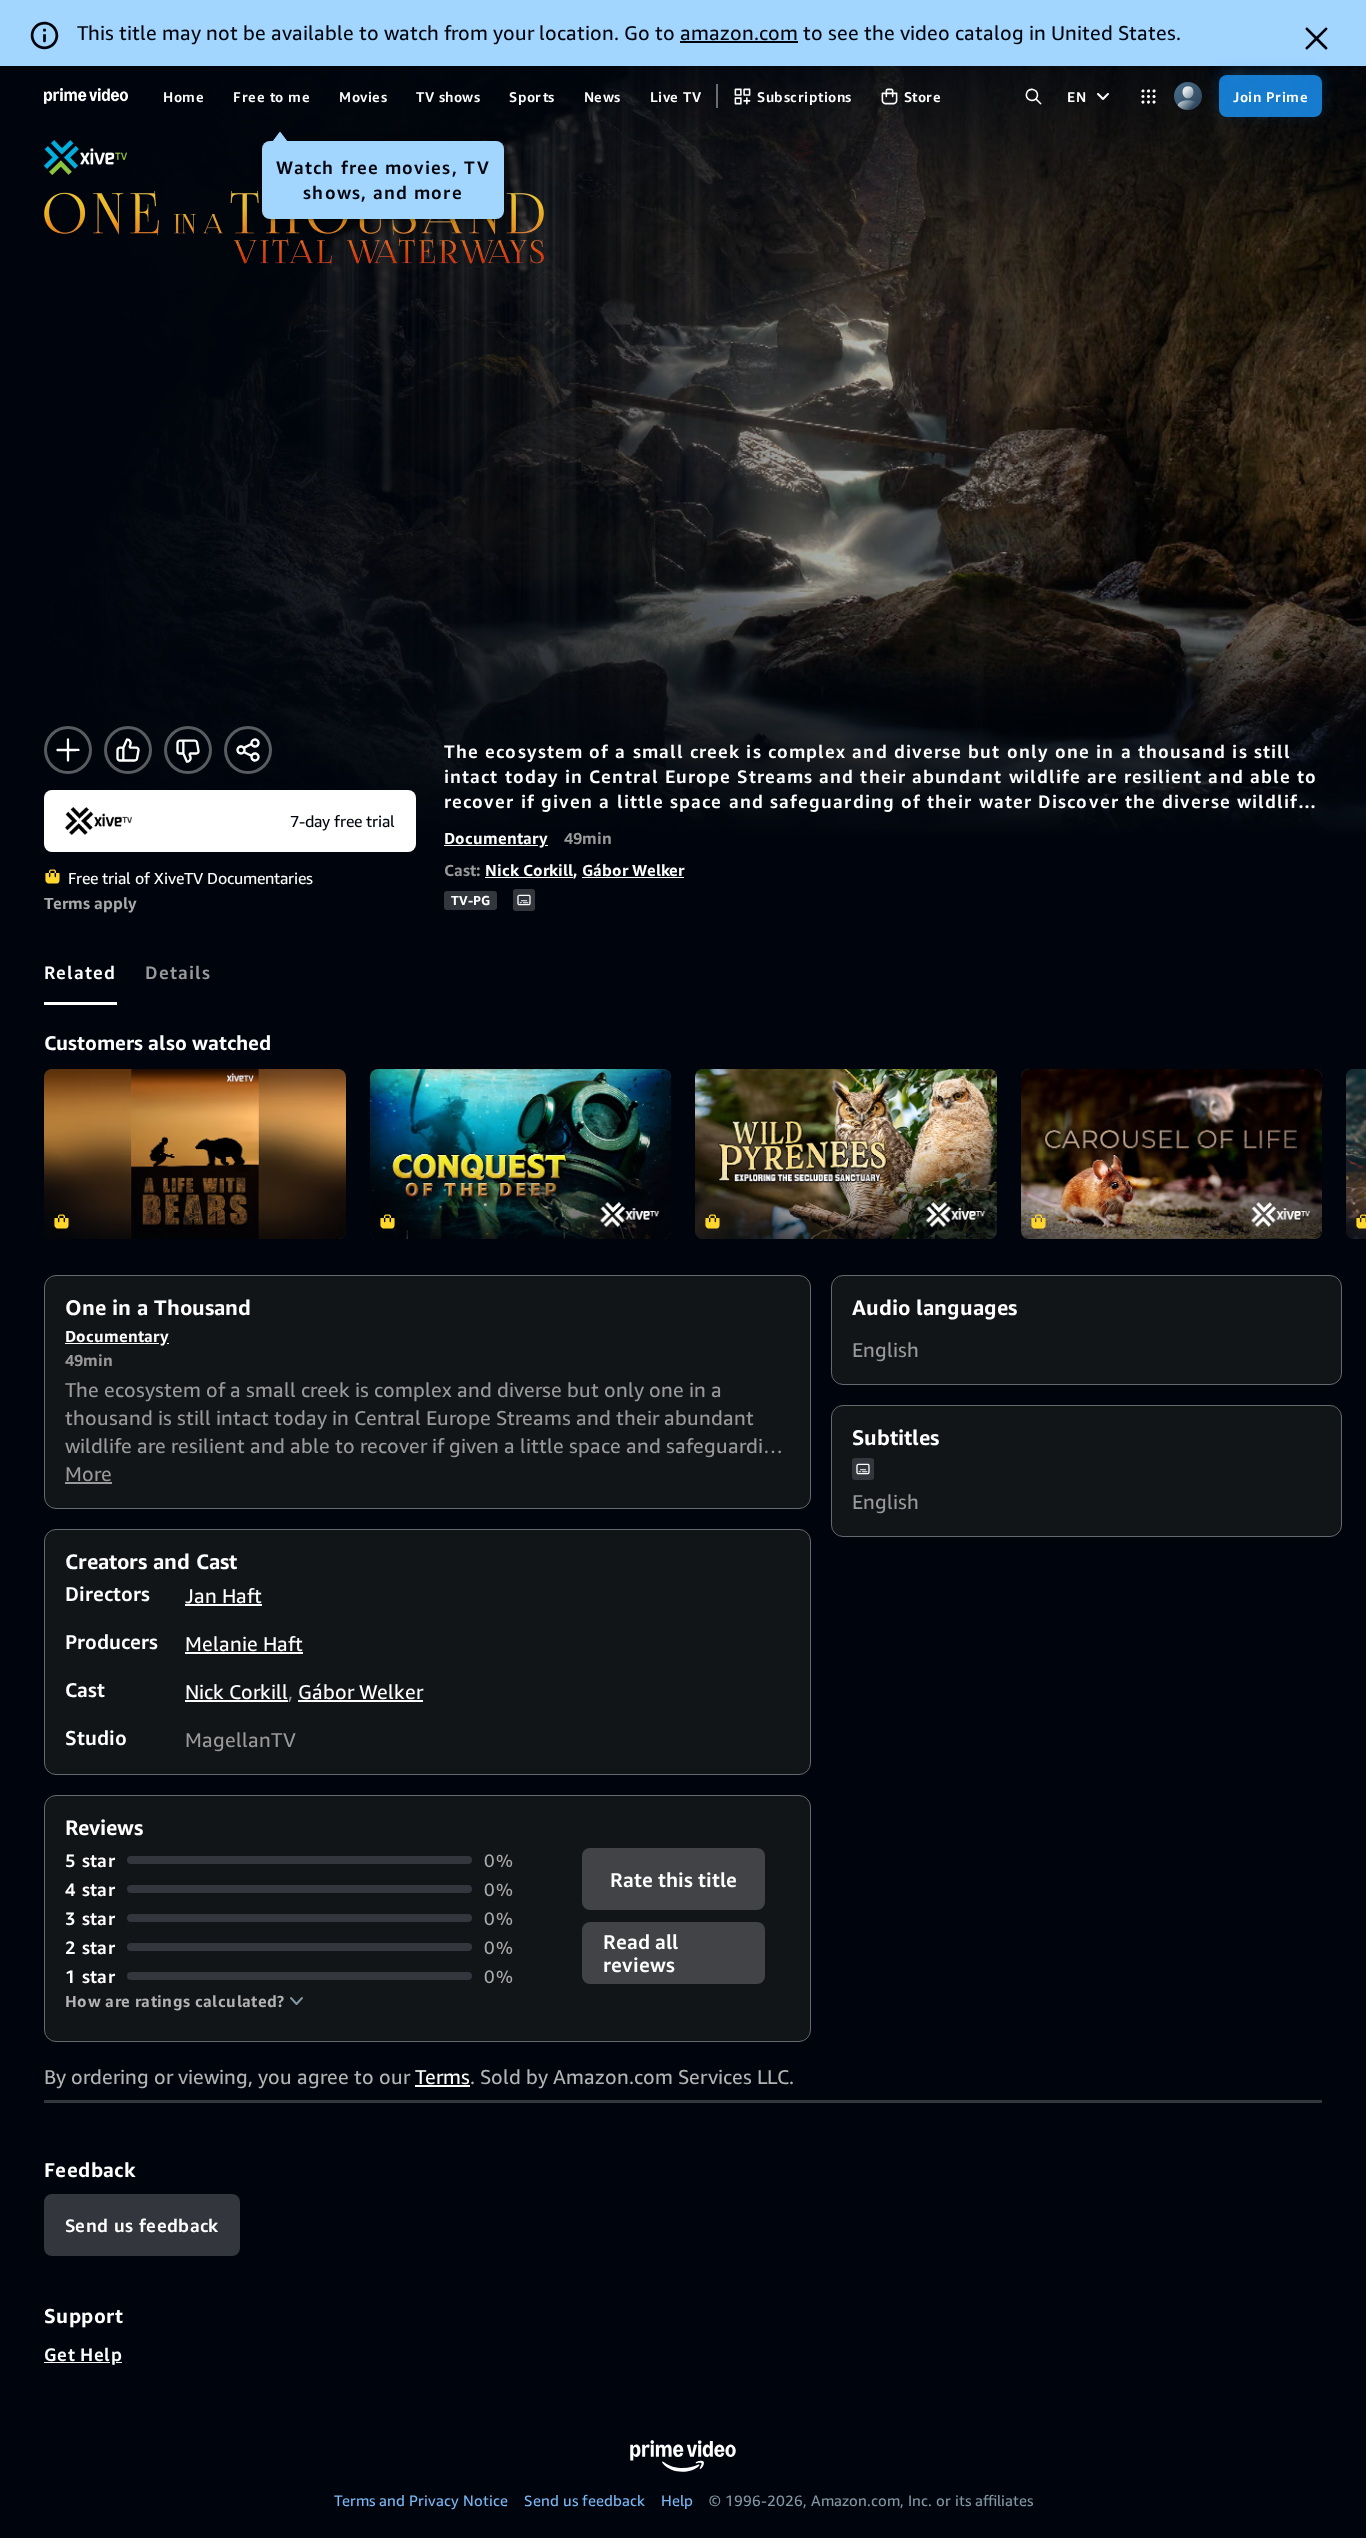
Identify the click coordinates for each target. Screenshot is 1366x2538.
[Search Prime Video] (1033, 96)
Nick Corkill (529, 870)
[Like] (128, 750)
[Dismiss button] (1316, 38)
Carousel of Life (1172, 1154)
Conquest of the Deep (521, 1154)
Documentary (496, 838)
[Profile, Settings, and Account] (1187, 96)
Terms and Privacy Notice (421, 2500)
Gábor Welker (633, 870)
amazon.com (739, 32)
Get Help (83, 2354)
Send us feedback (584, 2500)
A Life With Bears (195, 1154)
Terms (442, 2076)
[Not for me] (188, 750)
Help (677, 2500)
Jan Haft (223, 1595)
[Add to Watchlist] (68, 750)
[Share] (248, 750)
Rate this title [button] (674, 1878)
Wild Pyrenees (846, 1154)
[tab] (80, 972)
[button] (184, 2001)
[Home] (86, 96)
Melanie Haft (244, 1643)
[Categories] (1148, 96)
